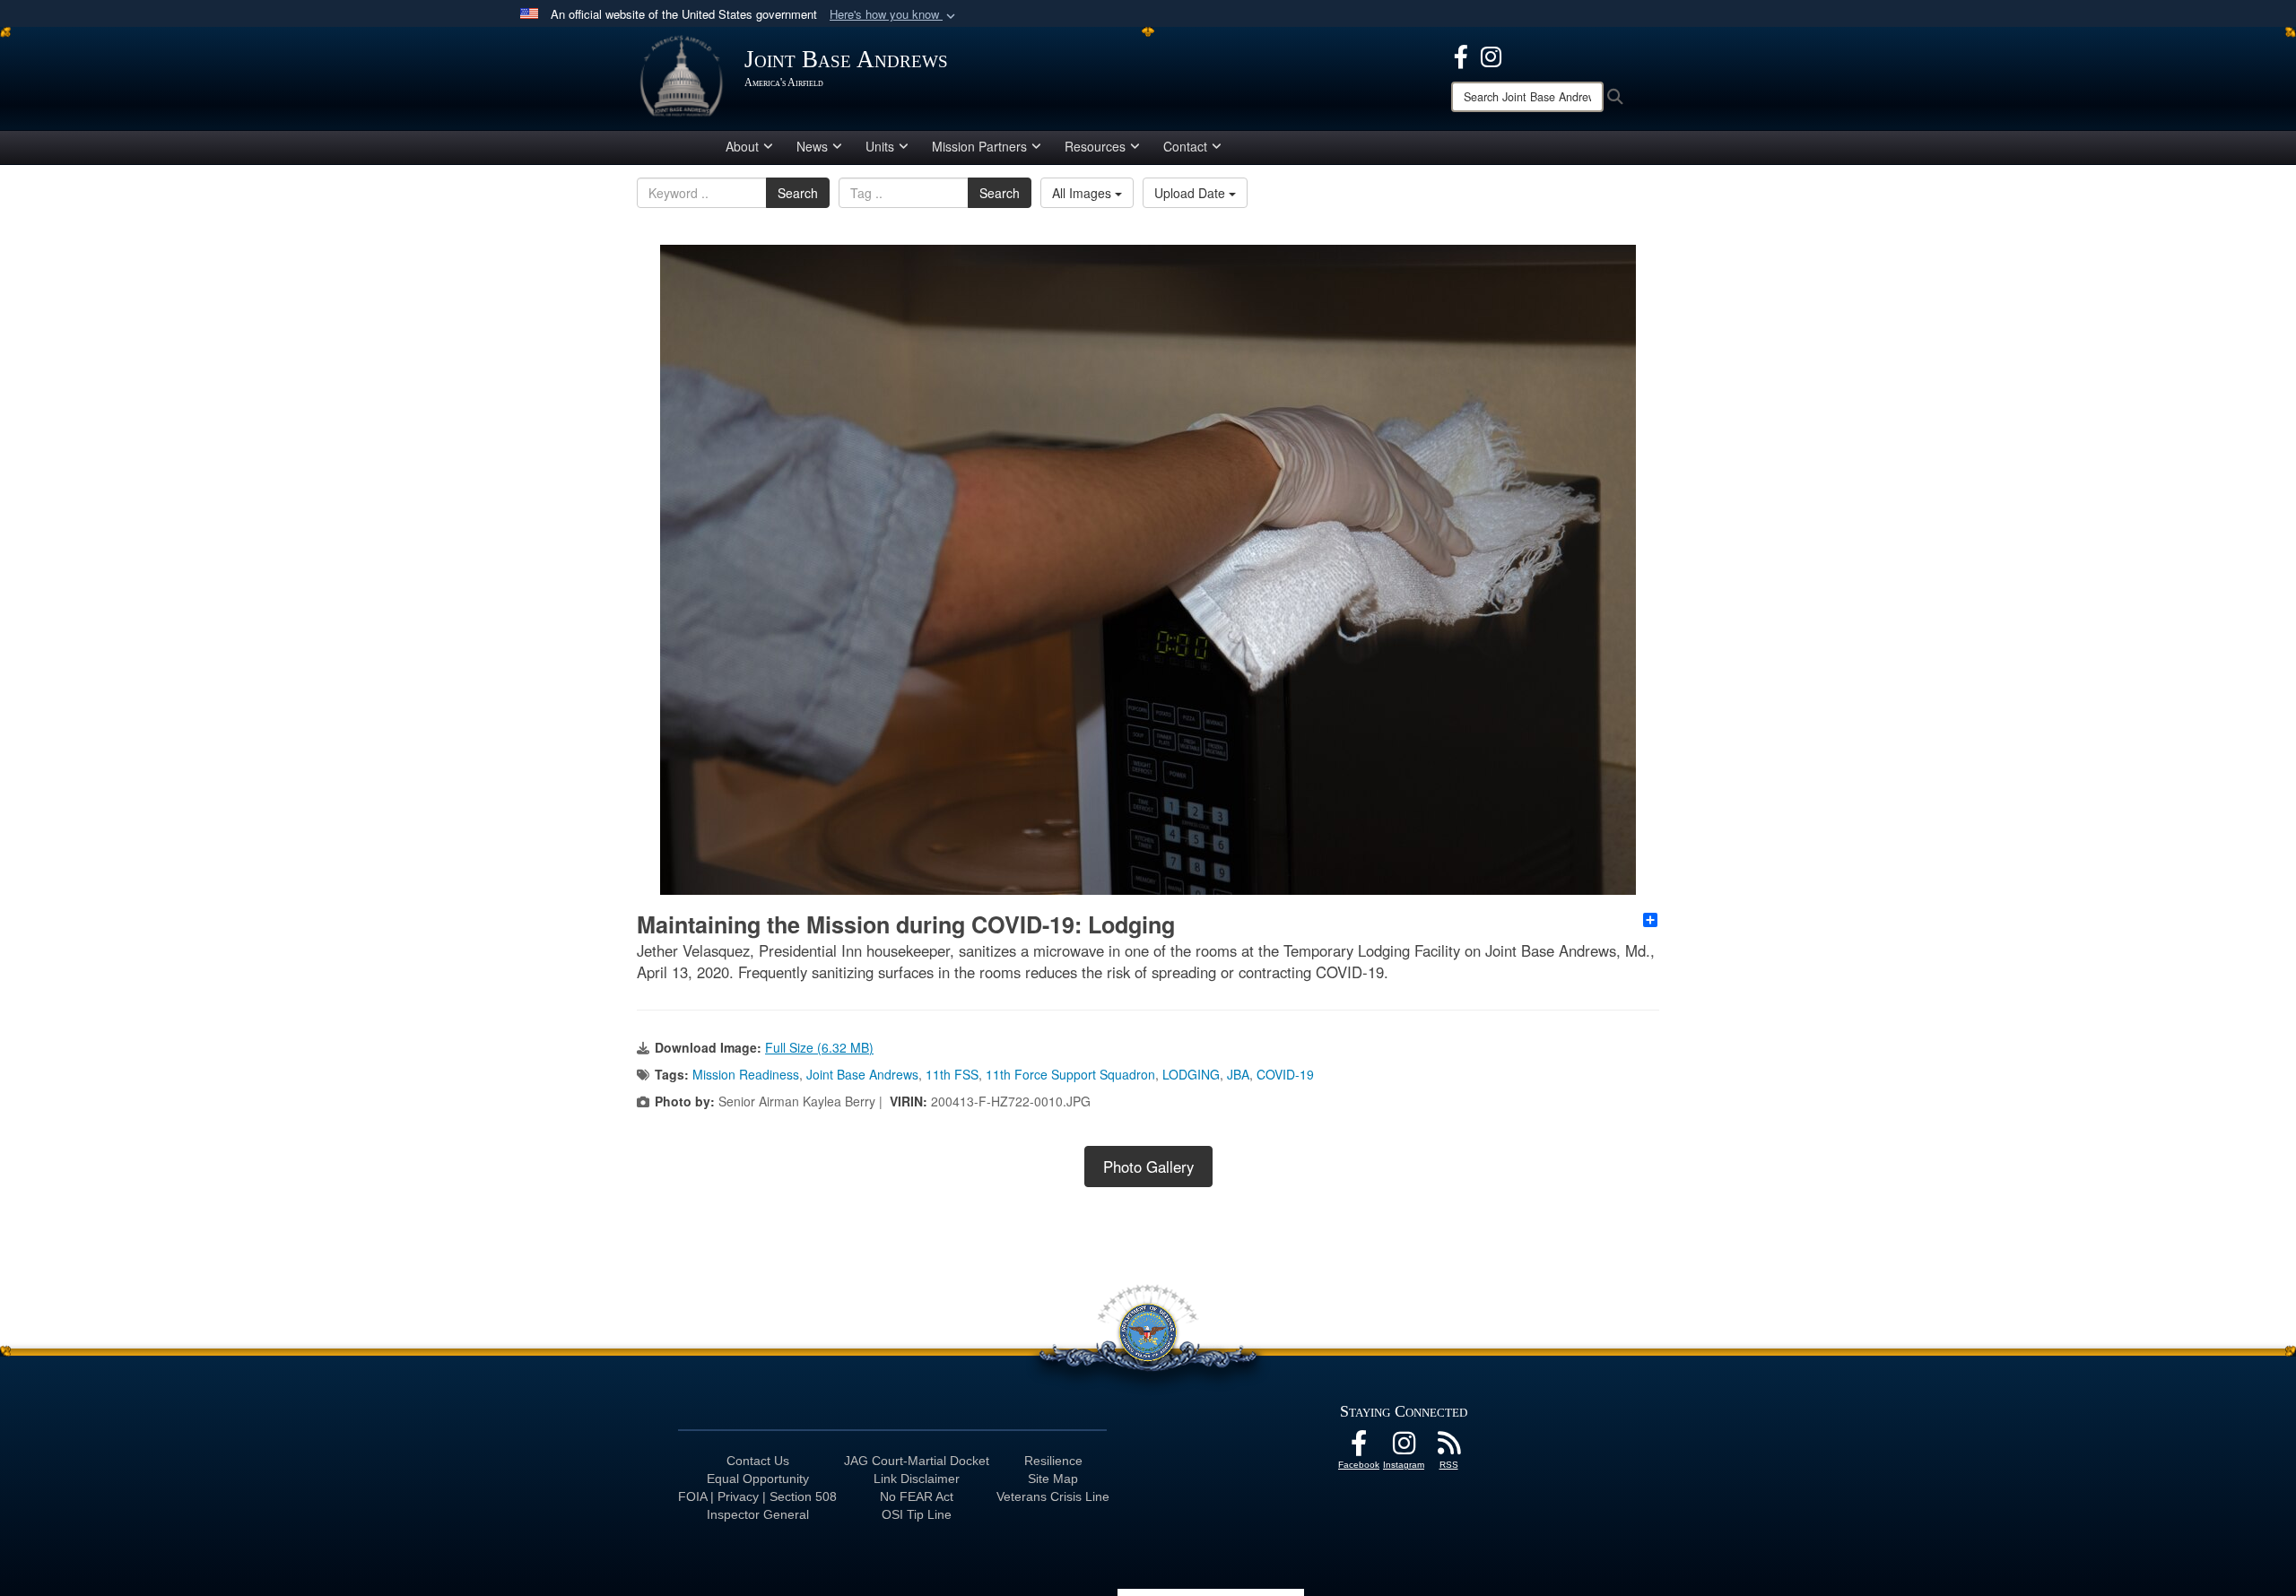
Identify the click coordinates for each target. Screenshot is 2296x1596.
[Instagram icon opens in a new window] (1491, 55)
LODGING (1191, 1074)
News (812, 146)
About (742, 146)
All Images (1083, 193)
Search (798, 193)
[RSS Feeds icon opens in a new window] (1448, 1448)
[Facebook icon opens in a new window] (1461, 55)
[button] (894, 15)
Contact (1185, 146)
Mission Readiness (746, 1074)
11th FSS (952, 1074)
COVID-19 (1285, 1074)
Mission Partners (979, 146)
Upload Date (1191, 193)
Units (880, 146)
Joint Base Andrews (862, 1074)
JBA (1238, 1074)
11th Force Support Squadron (1070, 1074)
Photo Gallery (1148, 1167)
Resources (1095, 146)
